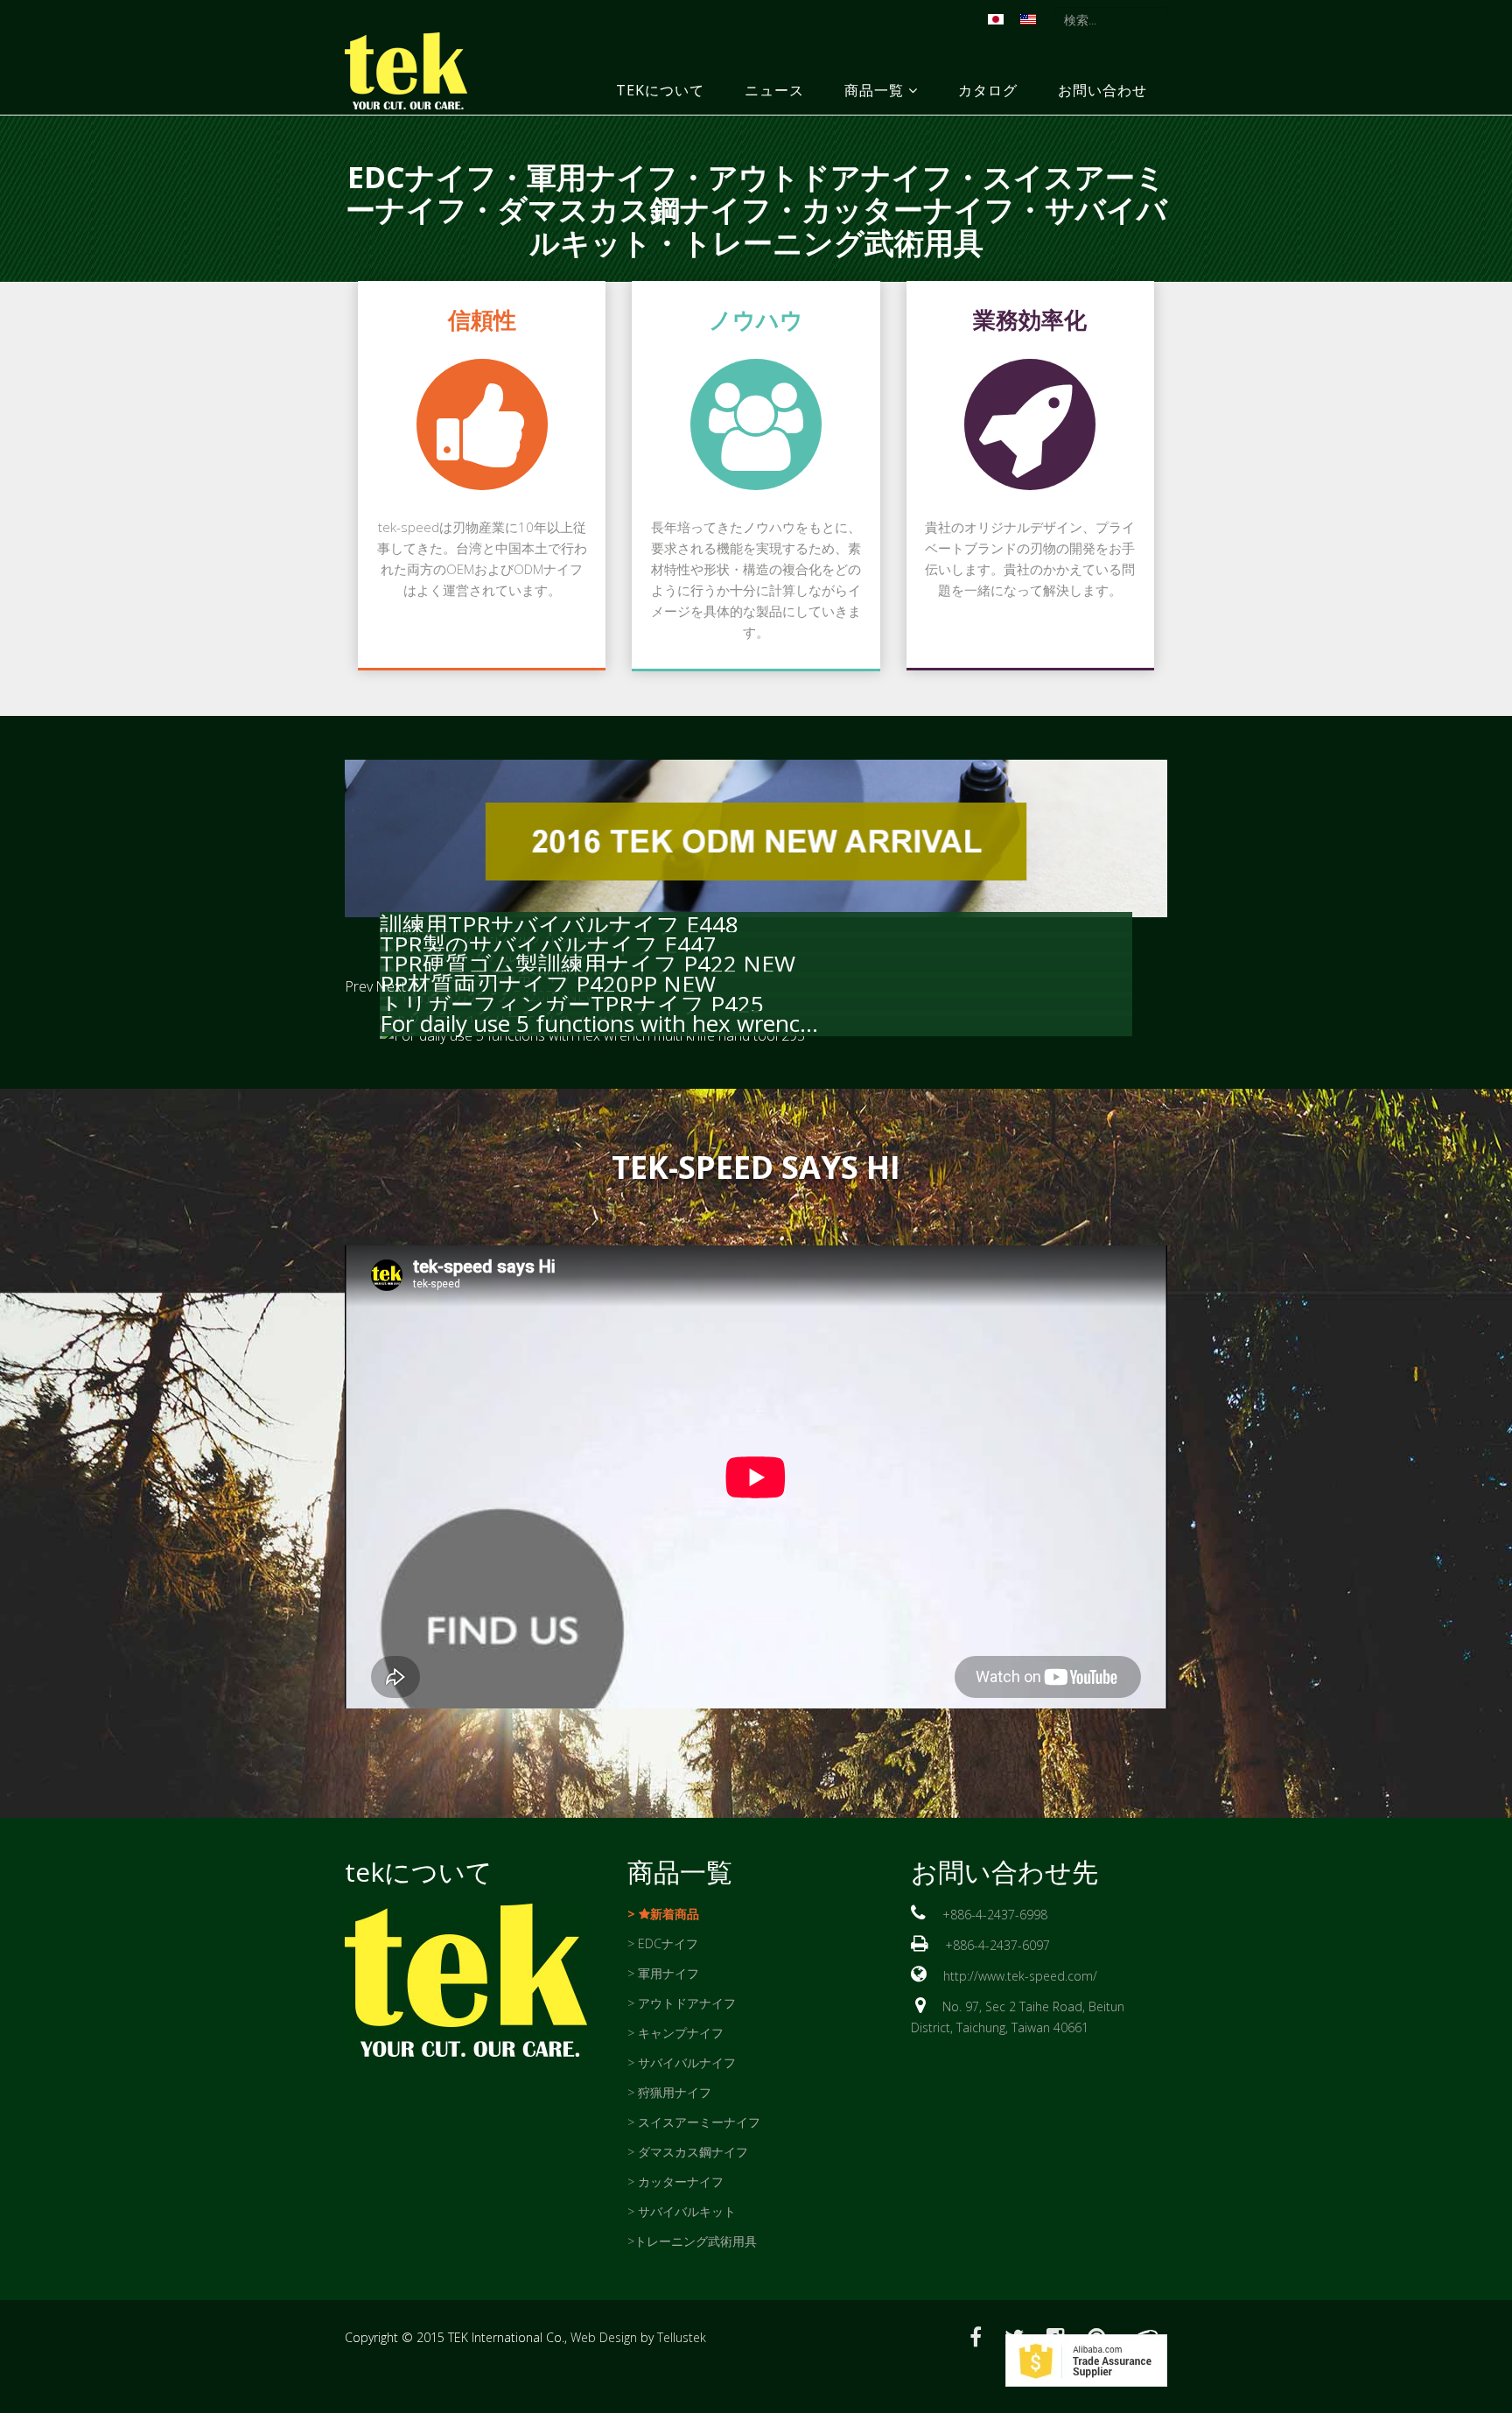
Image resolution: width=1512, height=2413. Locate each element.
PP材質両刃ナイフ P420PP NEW (548, 984)
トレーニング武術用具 (833, 242)
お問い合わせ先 (1004, 1872)
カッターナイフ (908, 209)
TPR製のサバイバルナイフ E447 (548, 944)
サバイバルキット (687, 2211)
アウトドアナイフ (830, 177)
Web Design (604, 2337)
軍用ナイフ (602, 177)
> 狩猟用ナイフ (669, 2092)
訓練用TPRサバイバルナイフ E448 (559, 924)
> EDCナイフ (663, 1943)
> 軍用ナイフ (663, 1973)
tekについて (660, 90)
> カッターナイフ (675, 2182)
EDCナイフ (422, 177)
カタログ (988, 90)
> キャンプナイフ (675, 2033)
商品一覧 (874, 90)
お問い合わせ (1102, 90)
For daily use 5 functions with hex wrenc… (599, 1023)
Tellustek (682, 2337)
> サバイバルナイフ (682, 2062)
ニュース (774, 90)
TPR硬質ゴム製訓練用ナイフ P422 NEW (588, 964)
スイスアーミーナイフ (699, 2122)
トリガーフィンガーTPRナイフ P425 (572, 1004)
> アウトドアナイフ (682, 2003)
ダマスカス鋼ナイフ (634, 209)
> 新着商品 (663, 1914)
